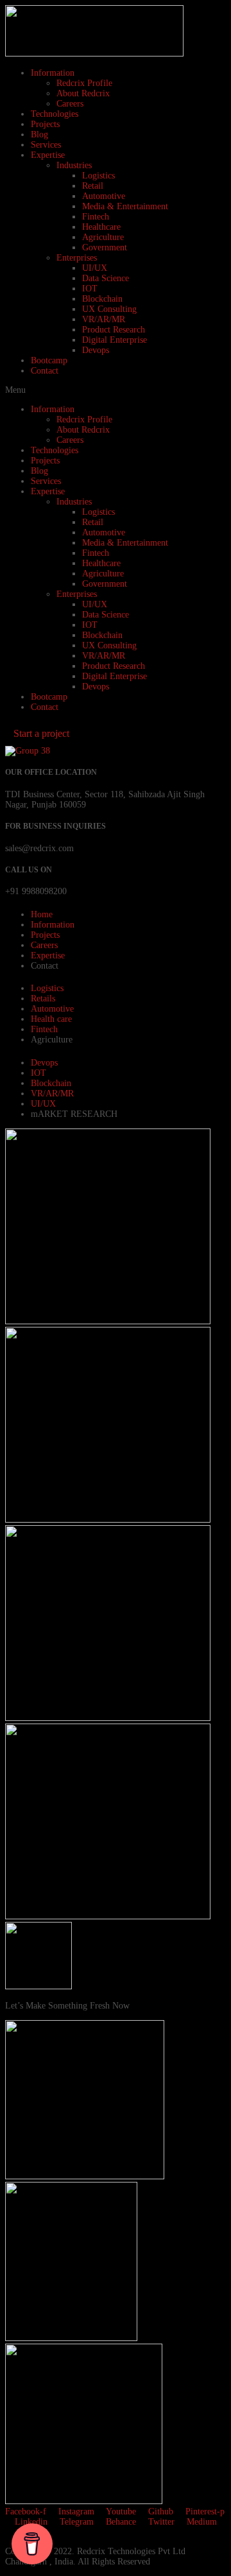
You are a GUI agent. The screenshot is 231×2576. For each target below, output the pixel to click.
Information (53, 73)
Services (46, 145)
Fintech (96, 217)
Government (105, 247)
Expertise (48, 155)
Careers (70, 104)
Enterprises (77, 258)
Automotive (104, 196)
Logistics (98, 176)
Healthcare (101, 227)
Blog (39, 134)
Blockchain (102, 299)
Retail (93, 186)
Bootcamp (49, 360)
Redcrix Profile (84, 83)
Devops (96, 350)
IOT (90, 289)
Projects (45, 124)
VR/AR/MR (104, 319)
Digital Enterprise (115, 340)
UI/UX (95, 268)
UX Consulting (109, 309)
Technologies (55, 114)
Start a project (41, 733)
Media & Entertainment (125, 206)
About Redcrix (83, 93)
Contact (45, 371)
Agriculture (103, 237)
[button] (116, 390)
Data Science (106, 278)
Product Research (114, 330)
